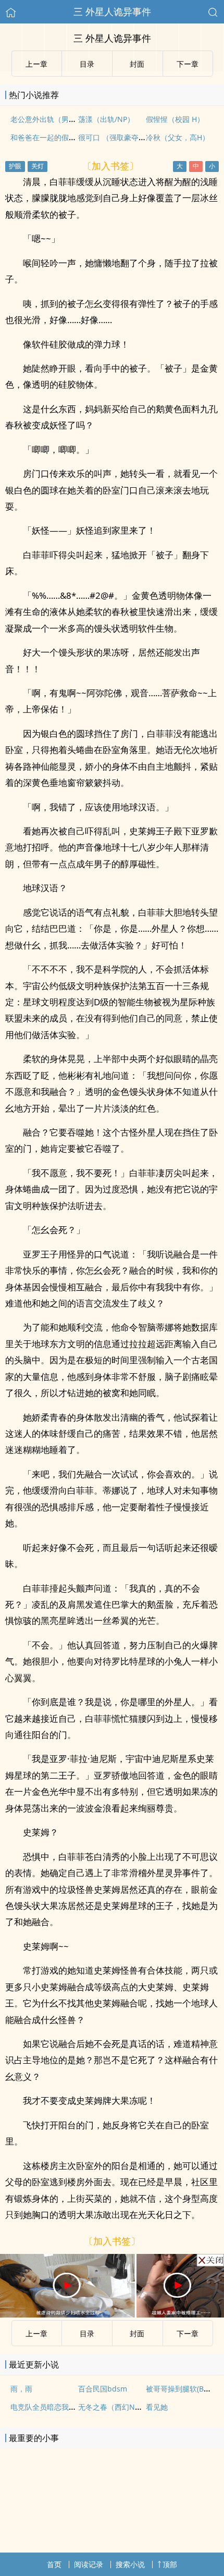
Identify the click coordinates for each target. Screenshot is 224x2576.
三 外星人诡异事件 (112, 11)
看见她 (157, 2407)
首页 (54, 2564)
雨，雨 (21, 2389)
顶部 (170, 2564)
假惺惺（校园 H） (175, 119)
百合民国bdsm (103, 2389)
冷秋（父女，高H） (178, 137)
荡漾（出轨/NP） (106, 119)
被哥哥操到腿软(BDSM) (184, 2389)
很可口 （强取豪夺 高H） (119, 137)
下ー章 (188, 2333)
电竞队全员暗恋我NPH (47, 2407)
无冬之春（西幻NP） (112, 2407)
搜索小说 (130, 2564)
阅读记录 (89, 2564)
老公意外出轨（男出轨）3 (53, 119)
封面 (137, 2333)
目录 (87, 2333)
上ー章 (36, 2333)
